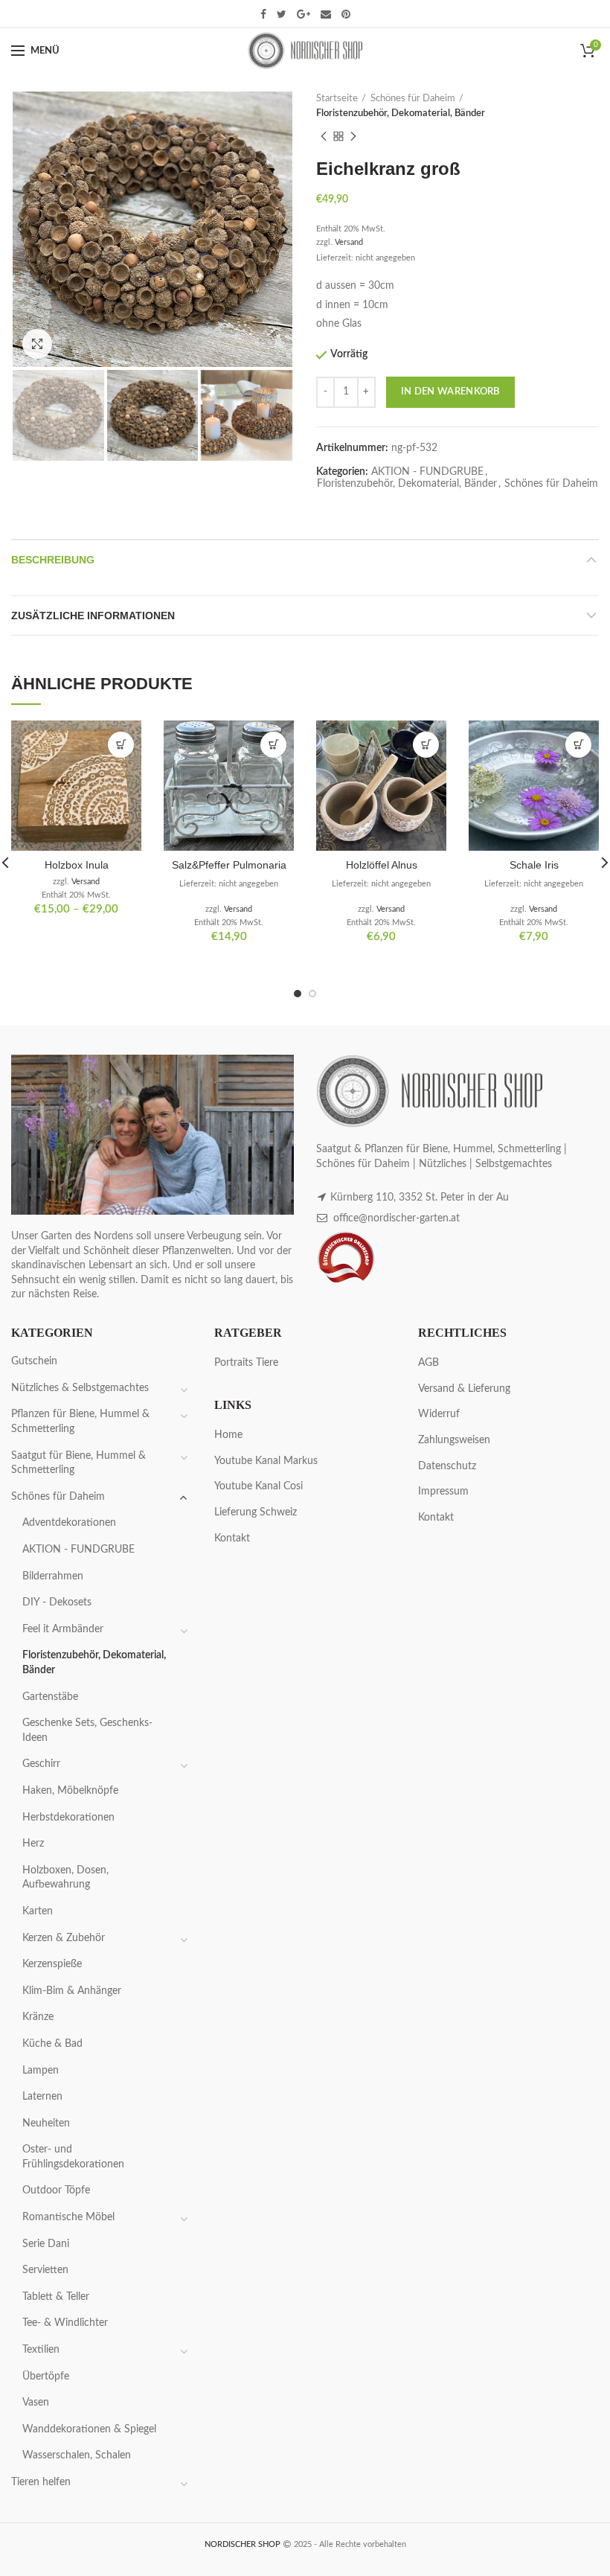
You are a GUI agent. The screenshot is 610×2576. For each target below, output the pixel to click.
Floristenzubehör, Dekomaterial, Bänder (401, 114)
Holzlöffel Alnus (382, 865)
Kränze (38, 2017)
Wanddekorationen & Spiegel (89, 2429)
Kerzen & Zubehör (64, 1938)
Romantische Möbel (68, 2217)
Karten (38, 1911)
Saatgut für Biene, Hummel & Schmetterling (78, 1463)
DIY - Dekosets (57, 1602)
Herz (33, 1844)
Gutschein (34, 1361)
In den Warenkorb (450, 392)
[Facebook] (263, 14)
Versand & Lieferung (464, 1389)
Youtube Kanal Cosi (259, 1486)
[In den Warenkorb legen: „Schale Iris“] (578, 745)
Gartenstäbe (50, 1697)
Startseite (337, 99)
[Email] (326, 14)
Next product (353, 136)
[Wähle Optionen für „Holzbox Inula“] (121, 745)
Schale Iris (534, 865)
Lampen (41, 2071)
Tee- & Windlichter (65, 2323)
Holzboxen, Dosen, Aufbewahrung (65, 1878)
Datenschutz (447, 1466)
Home (228, 1435)
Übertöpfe (46, 2377)
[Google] (304, 14)
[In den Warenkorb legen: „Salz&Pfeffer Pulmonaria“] (273, 745)
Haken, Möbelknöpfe (70, 1791)
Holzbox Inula (77, 865)
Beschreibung (53, 560)
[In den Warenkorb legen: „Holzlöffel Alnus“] (426, 745)
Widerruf (439, 1414)
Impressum (443, 1492)
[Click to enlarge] (37, 344)
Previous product (324, 136)
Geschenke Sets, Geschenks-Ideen (87, 1730)
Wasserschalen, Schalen (77, 2455)
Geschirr (41, 1764)
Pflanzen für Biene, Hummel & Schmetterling (80, 1422)
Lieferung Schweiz (256, 1512)
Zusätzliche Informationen (93, 616)
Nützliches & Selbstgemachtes (80, 1388)
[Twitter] (282, 14)
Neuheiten (46, 2123)
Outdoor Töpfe (56, 2190)
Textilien (41, 2350)
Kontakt (232, 1538)
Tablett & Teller (56, 2297)
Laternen (42, 2097)
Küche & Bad (52, 2044)
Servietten (45, 2270)
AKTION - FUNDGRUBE (427, 472)
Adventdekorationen (69, 1523)
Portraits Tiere (246, 1363)
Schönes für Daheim (413, 99)
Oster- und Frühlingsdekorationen (73, 2157)
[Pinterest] (346, 14)
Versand (349, 242)
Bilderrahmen (53, 1576)
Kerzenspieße (52, 1964)
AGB (428, 1363)
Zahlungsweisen (454, 1440)
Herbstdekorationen (68, 1818)
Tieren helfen (41, 2482)
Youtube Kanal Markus (266, 1461)
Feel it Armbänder (63, 1629)
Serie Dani (46, 2244)
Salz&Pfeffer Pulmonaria (229, 865)
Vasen (36, 2403)
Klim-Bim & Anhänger (72, 1991)
